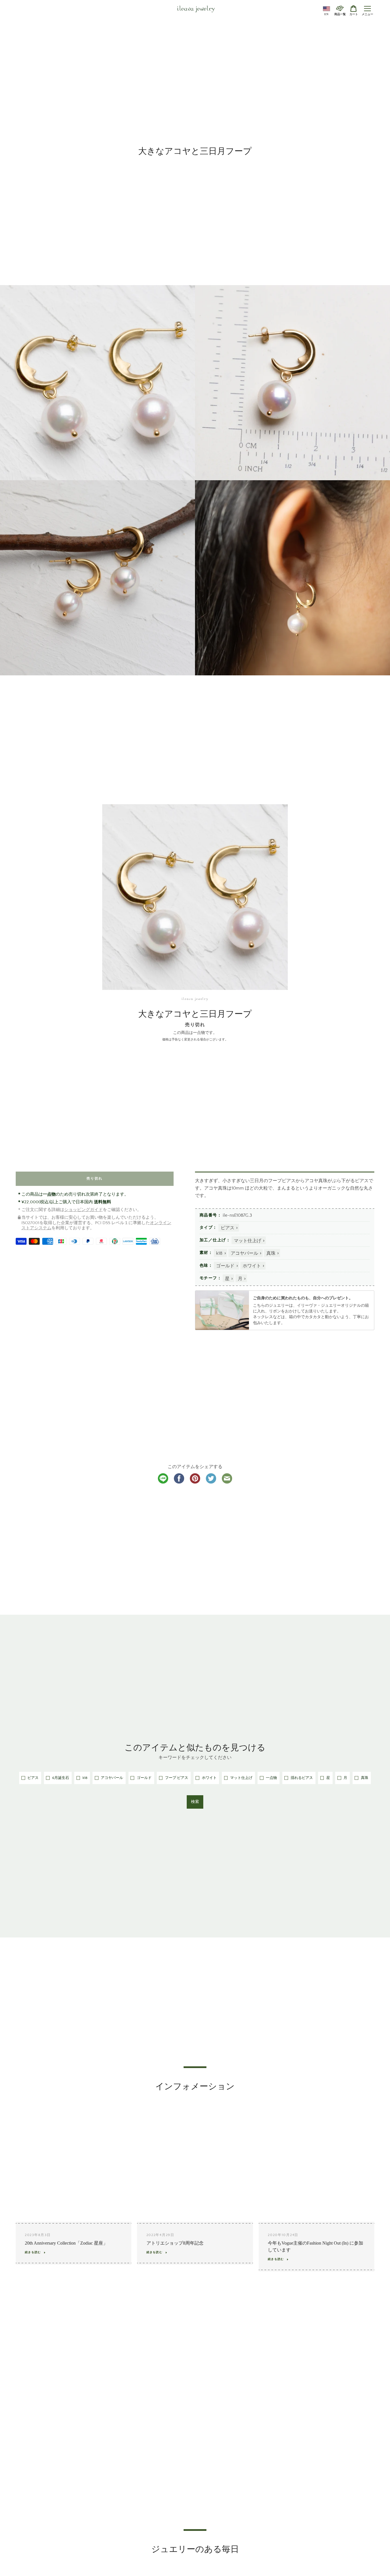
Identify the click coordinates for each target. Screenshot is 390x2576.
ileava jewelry (196, 9)
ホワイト (252, 1266)
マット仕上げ (248, 1241)
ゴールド (225, 1266)
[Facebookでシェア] (179, 1482)
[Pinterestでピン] (195, 1482)
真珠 (271, 1253)
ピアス (228, 1228)
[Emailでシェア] (227, 1482)
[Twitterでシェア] (211, 1482)
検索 (195, 1802)
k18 (219, 1253)
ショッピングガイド (84, 1210)
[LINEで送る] (163, 1482)
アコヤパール (244, 1253)
